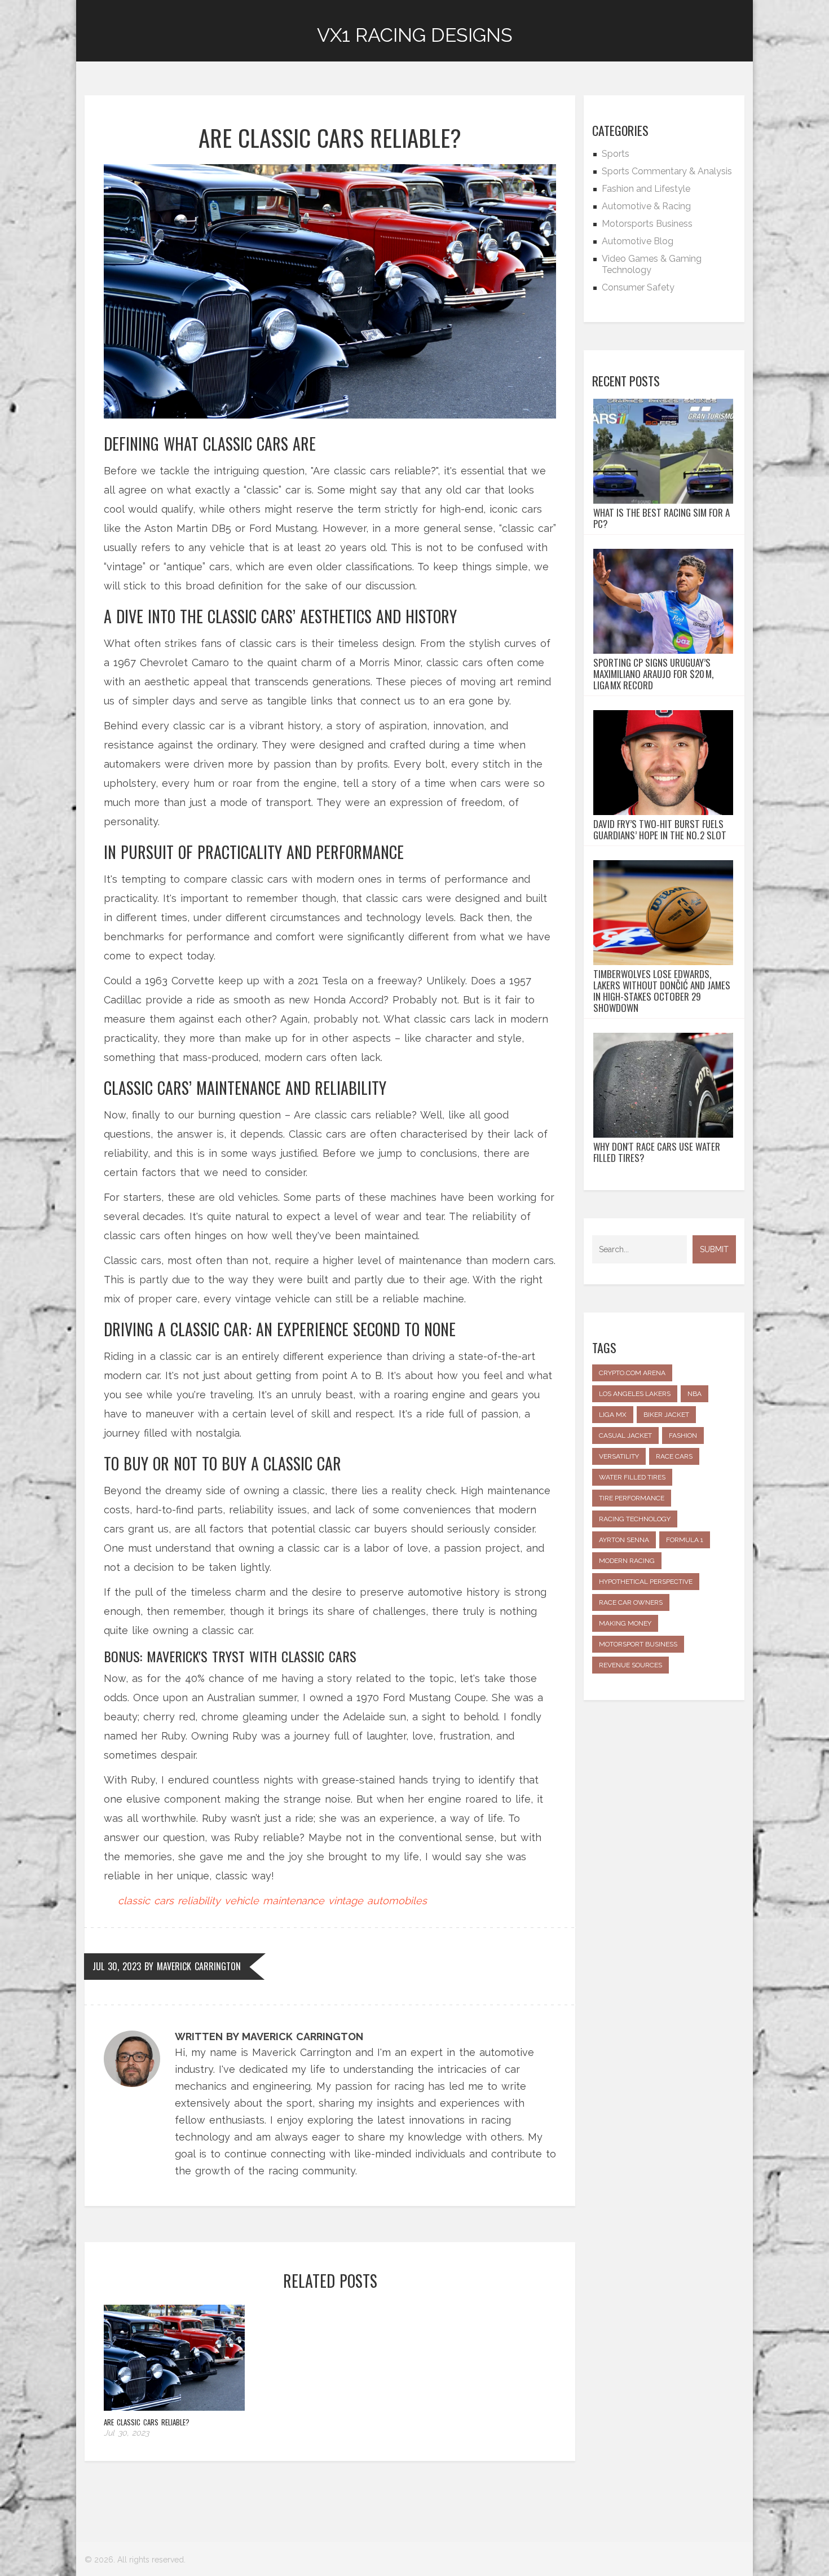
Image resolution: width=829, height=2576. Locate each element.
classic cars (146, 1901)
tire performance (632, 1498)
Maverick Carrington (199, 1966)
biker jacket (666, 1415)
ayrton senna (624, 1540)
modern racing (627, 1561)
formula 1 (685, 1540)
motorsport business (638, 1644)
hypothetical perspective (646, 1582)
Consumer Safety (638, 287)
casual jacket (625, 1435)
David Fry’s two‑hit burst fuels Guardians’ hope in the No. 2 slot (660, 830)
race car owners (631, 1602)
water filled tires (632, 1477)
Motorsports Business (647, 224)
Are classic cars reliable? (147, 2422)
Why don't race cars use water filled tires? (657, 1152)
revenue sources (630, 1665)
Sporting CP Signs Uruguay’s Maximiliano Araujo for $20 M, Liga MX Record (653, 674)
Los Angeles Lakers (635, 1394)
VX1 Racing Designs (415, 35)
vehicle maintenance (274, 1901)
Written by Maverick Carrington (269, 2036)
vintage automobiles (378, 1901)
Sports (616, 154)
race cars (674, 1456)
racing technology (635, 1519)
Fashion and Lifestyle (646, 189)
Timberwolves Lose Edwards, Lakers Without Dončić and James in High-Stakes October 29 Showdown (662, 991)
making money (625, 1623)
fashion (683, 1435)
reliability (199, 1901)
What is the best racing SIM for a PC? (662, 518)
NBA (694, 1394)
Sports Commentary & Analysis (667, 171)
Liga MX (613, 1415)
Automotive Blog (638, 241)
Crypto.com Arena (632, 1373)
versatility (619, 1456)
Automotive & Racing (646, 206)
